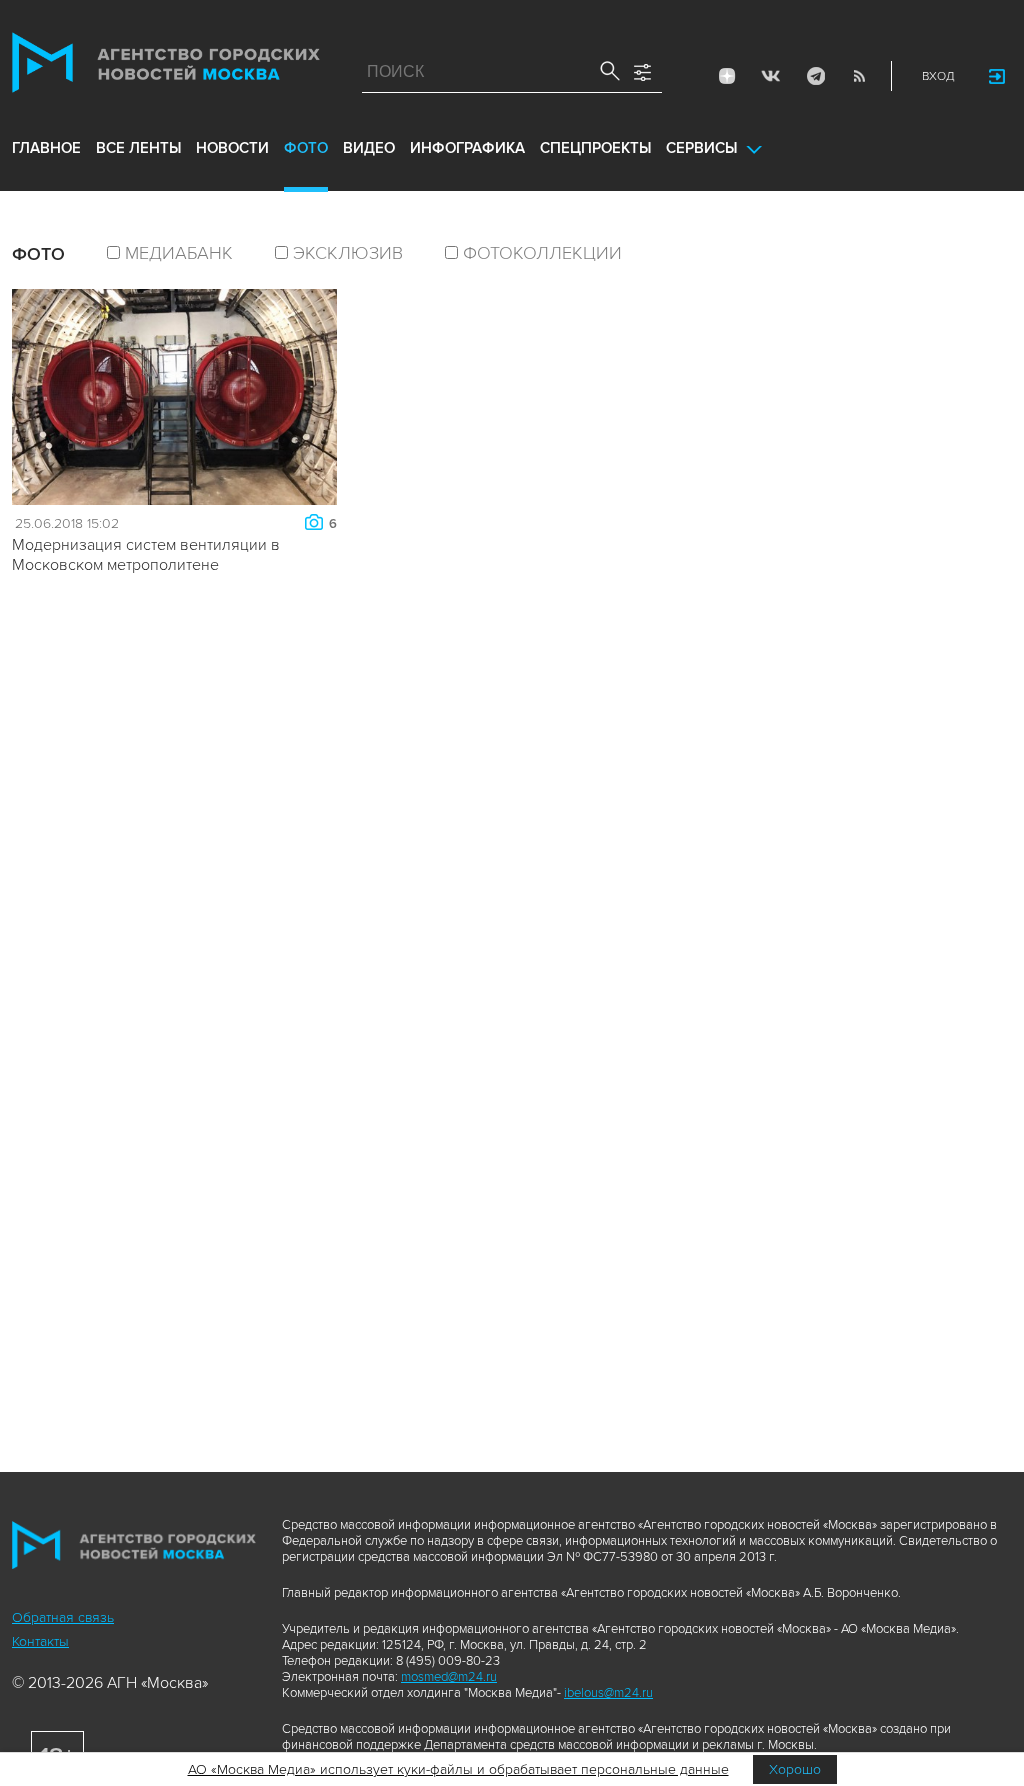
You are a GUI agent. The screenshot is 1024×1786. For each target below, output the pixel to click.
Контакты (40, 1641)
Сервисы (701, 148)
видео (369, 148)
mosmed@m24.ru (449, 1677)
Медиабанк (179, 253)
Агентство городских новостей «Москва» (166, 67)
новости (232, 148)
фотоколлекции (542, 253)
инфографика (467, 148)
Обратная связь (63, 1617)
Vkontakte (771, 76)
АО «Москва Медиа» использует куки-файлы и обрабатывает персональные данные (458, 1769)
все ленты (138, 148)
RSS (859, 76)
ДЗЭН (727, 76)
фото (306, 148)
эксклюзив (348, 253)
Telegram (815, 76)
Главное (46, 148)
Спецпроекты (595, 148)
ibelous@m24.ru (608, 1693)
